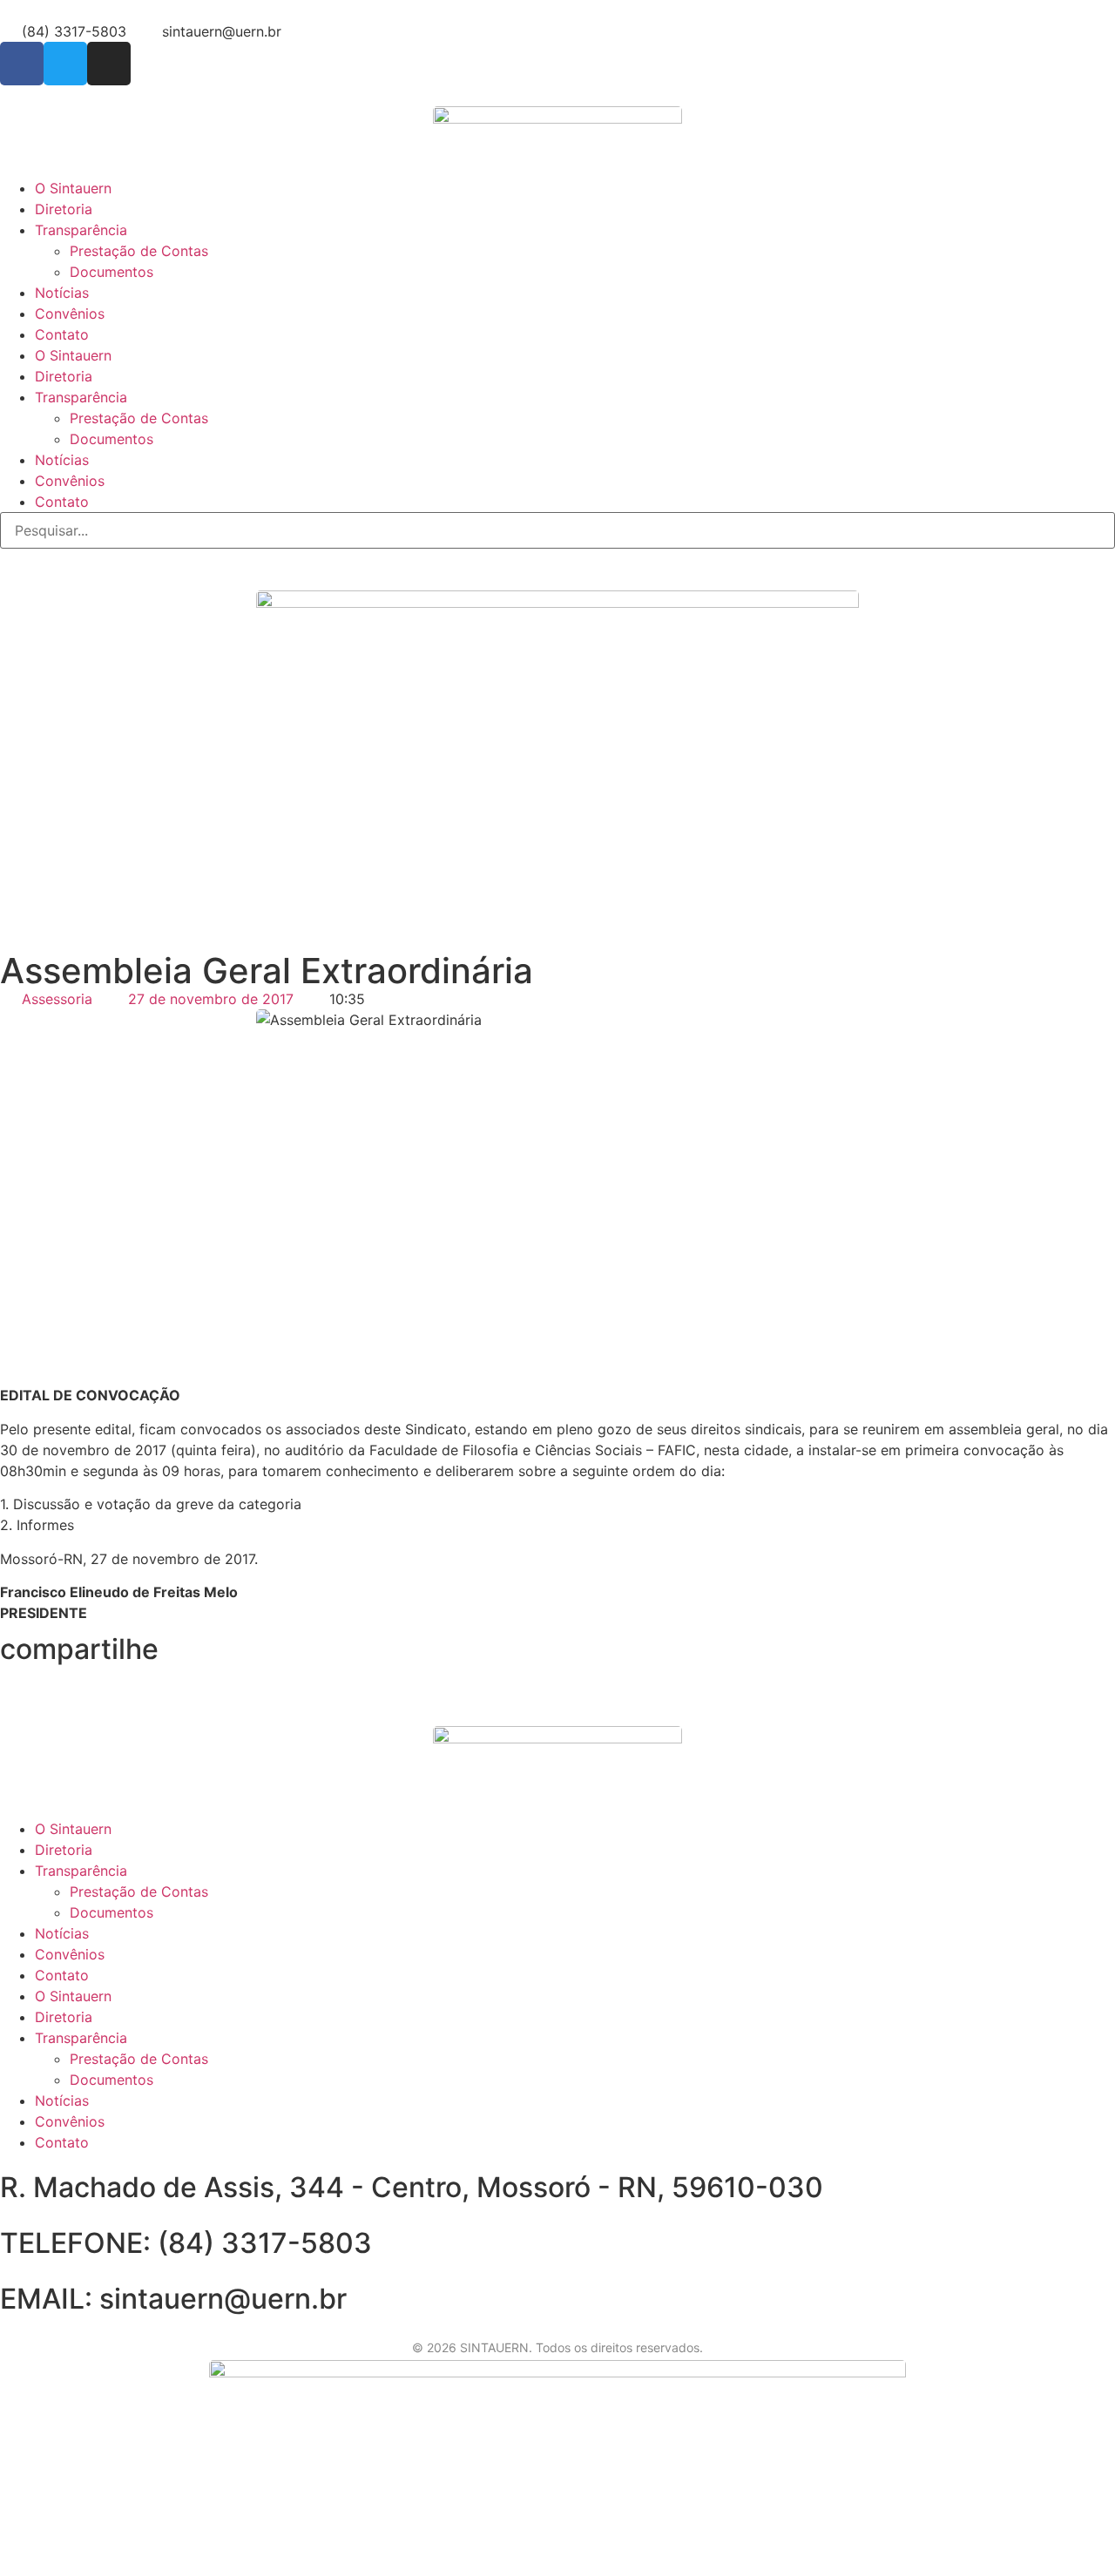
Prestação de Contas (139, 251)
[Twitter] (65, 64)
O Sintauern (73, 188)
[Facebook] (22, 64)
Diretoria (64, 209)
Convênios (70, 314)
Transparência (81, 230)
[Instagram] (109, 64)
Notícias (62, 293)
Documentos (111, 272)
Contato (62, 334)
